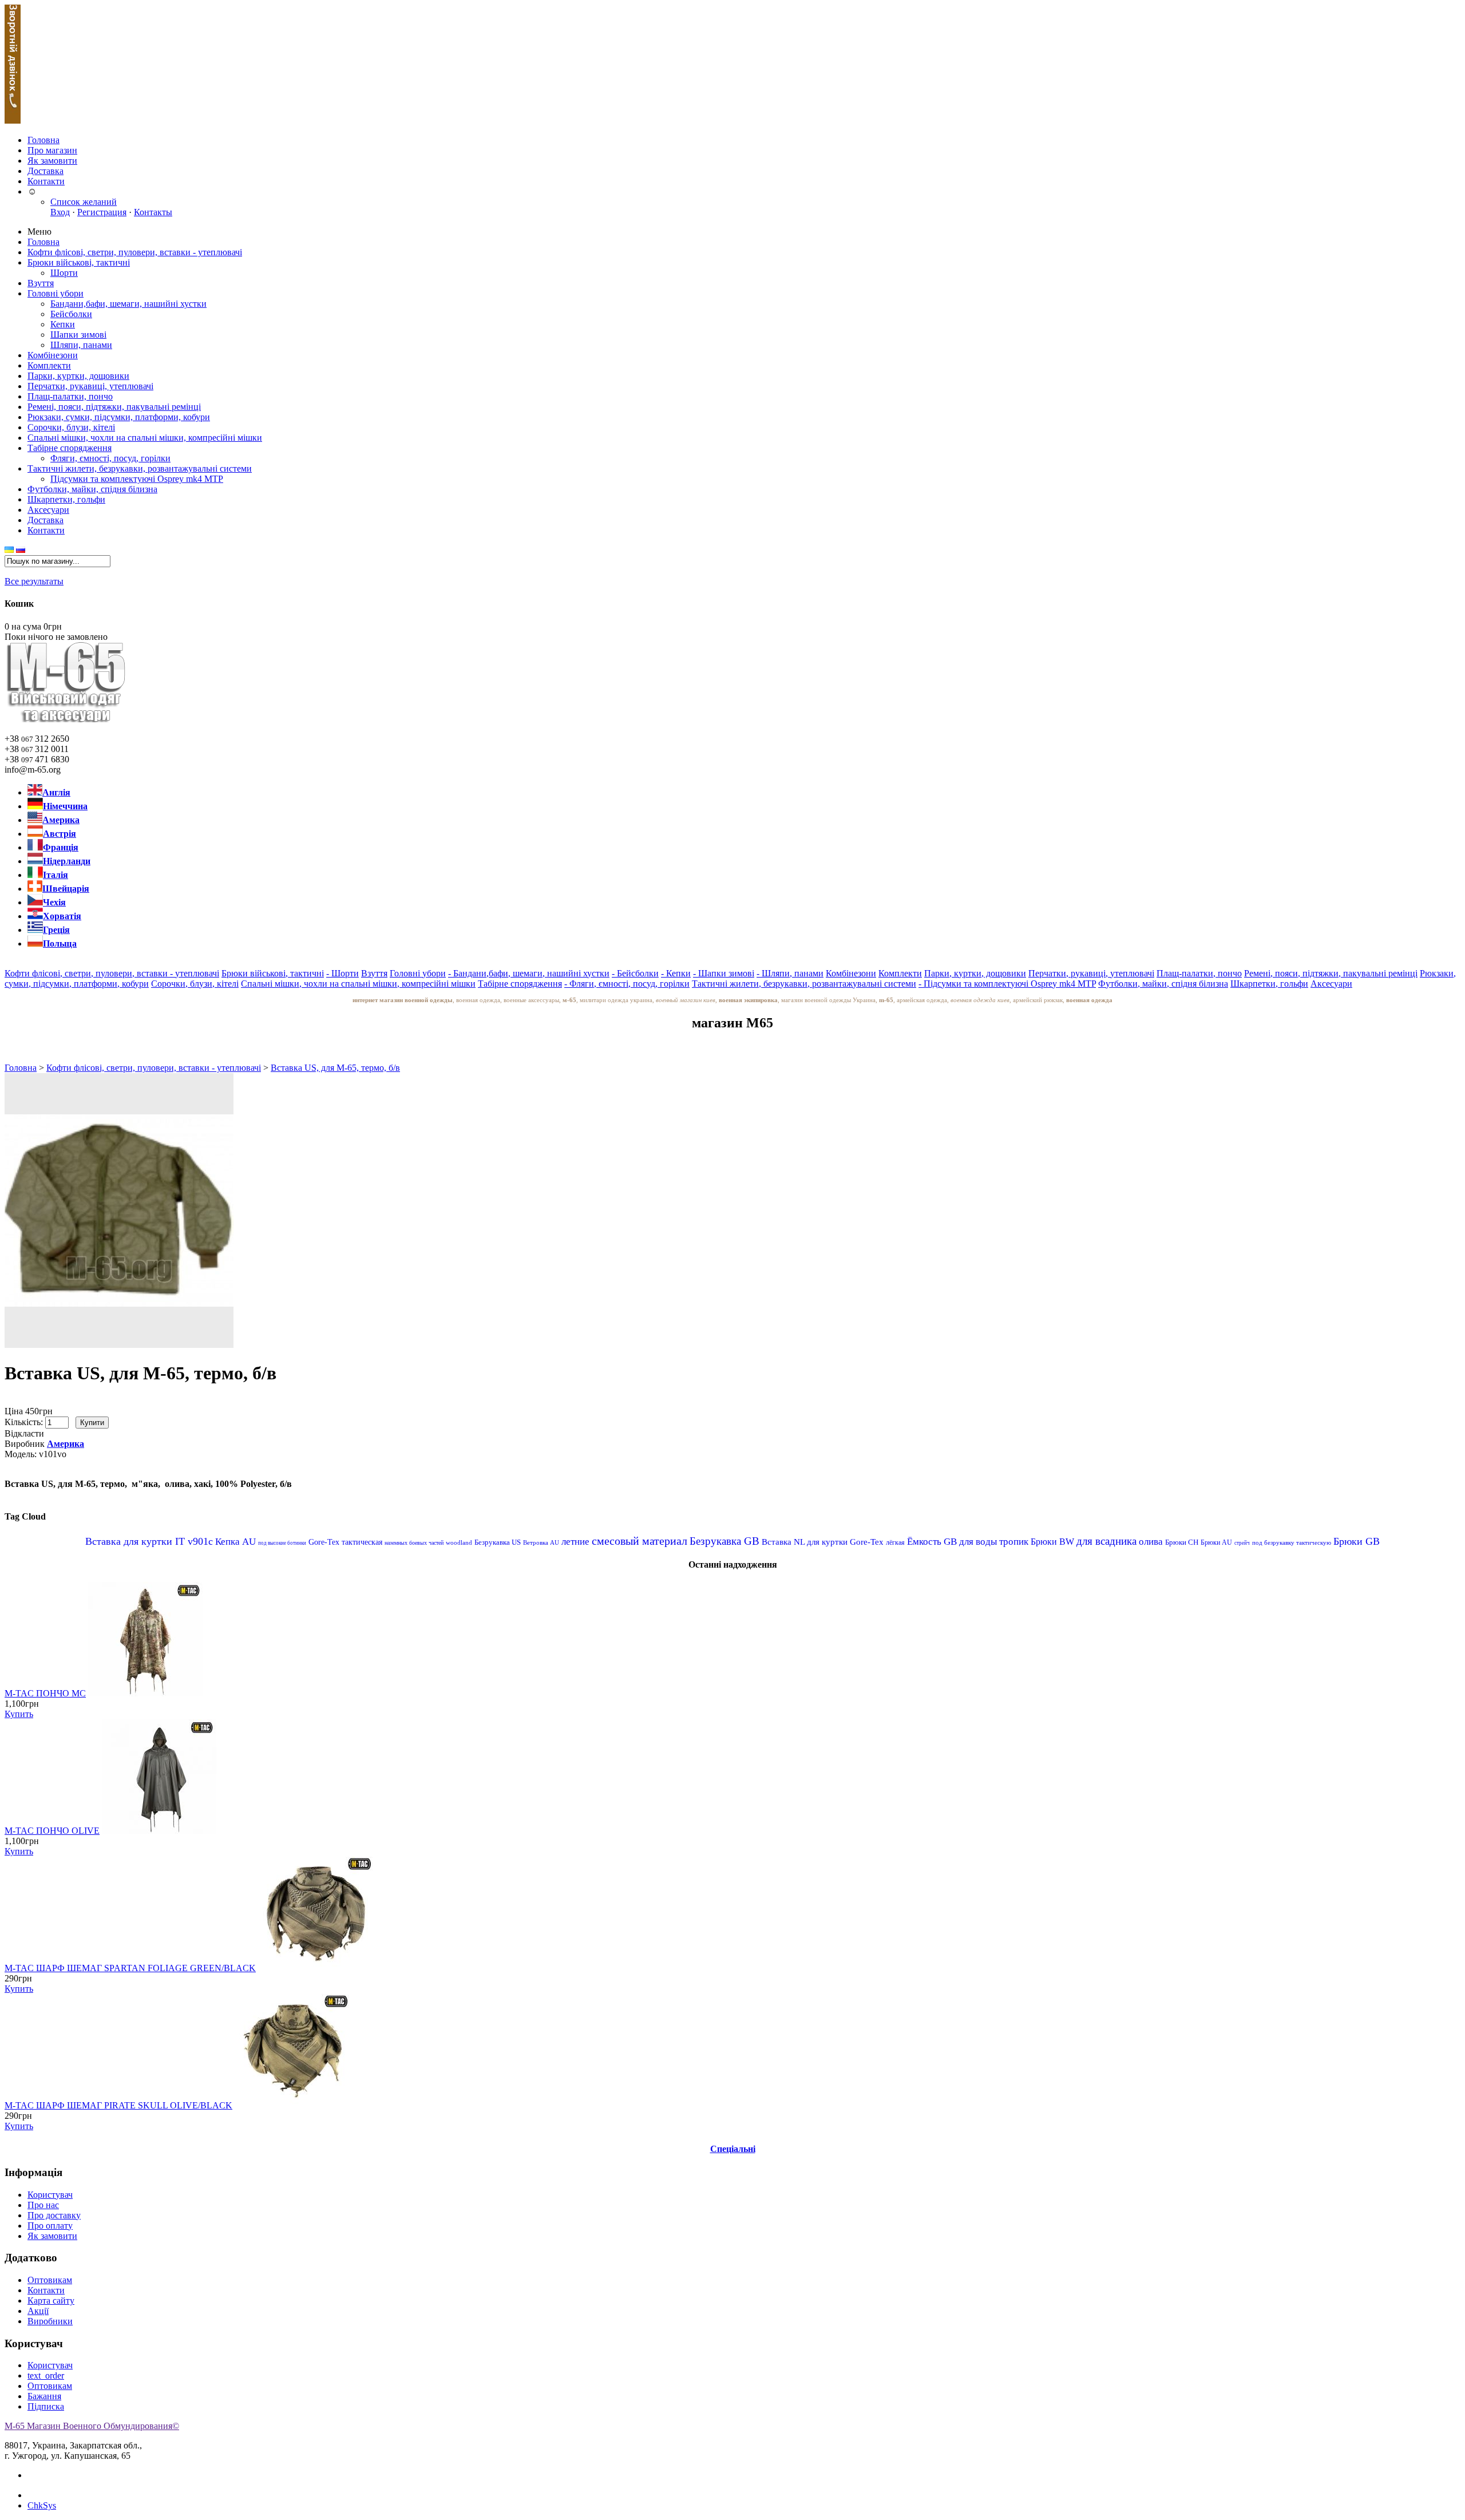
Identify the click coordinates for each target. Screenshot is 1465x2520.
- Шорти (343, 973)
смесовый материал (640, 1541)
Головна (43, 140)
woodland (459, 1542)
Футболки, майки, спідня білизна (92, 489)
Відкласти (24, 1433)
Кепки (63, 324)
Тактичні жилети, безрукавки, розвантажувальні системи (140, 468)
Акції (38, 2311)
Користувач (50, 2195)
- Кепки (676, 973)
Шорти (64, 273)
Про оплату (50, 2226)
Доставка (45, 171)
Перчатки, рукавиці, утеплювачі (90, 386)
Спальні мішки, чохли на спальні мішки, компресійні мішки (145, 438)
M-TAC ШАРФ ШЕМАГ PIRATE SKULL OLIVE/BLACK (118, 2105)
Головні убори (56, 293)
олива (1151, 1542)
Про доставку (54, 2215)
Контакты (153, 212)
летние (575, 1542)
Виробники (50, 2321)
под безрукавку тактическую (1292, 1542)
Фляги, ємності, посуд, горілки (110, 458)
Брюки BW (1052, 1542)
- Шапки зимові (724, 973)
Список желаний (89, 202)
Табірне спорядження (70, 448)
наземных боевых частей (414, 1543)
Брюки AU (1216, 1542)
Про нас (43, 2205)
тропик (1014, 1542)
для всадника (1106, 1541)
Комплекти (49, 365)
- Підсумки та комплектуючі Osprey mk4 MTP (1007, 984)
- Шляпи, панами (790, 973)
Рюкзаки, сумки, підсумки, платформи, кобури (119, 417)
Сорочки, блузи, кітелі (71, 427)
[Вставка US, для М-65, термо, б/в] (119, 1345)
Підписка (46, 2406)
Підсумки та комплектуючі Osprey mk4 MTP (137, 479)
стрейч (1242, 1543)
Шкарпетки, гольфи (66, 499)
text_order (46, 2375)
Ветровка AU (541, 1542)
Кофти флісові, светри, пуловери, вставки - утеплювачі (135, 252)
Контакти (46, 181)
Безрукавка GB (724, 1541)
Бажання (44, 2396)
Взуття (41, 283)
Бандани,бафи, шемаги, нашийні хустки (128, 304)
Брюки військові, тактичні (79, 262)
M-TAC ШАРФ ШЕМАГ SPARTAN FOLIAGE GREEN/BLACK (130, 1968)
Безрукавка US (498, 1542)
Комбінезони (53, 355)
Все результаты (34, 581)
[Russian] (21, 550)
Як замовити (52, 161)
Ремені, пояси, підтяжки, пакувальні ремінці (114, 407)
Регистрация (102, 212)
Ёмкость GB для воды (952, 1542)
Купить (19, 1714)
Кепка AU (235, 1542)
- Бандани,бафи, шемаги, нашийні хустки (529, 973)
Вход (60, 212)
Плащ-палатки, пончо (70, 396)
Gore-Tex (324, 1542)
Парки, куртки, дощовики (78, 376)
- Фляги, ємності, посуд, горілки (627, 984)
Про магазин (52, 150)
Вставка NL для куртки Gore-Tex (823, 1542)
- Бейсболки (635, 973)
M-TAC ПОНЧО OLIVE (52, 1831)
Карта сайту (51, 2301)
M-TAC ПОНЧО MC (45, 1693)
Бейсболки (71, 314)
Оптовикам (50, 2280)
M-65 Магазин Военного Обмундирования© (92, 2426)
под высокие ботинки (282, 1543)
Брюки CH (1182, 1542)
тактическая (362, 1542)
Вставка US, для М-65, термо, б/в (335, 1068)
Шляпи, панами (81, 345)
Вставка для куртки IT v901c (149, 1541)
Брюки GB (1357, 1541)
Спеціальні (733, 2149)
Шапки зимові (78, 335)
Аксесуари (48, 510)
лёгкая (895, 1542)
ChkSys (42, 2505)
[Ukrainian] (9, 550)
